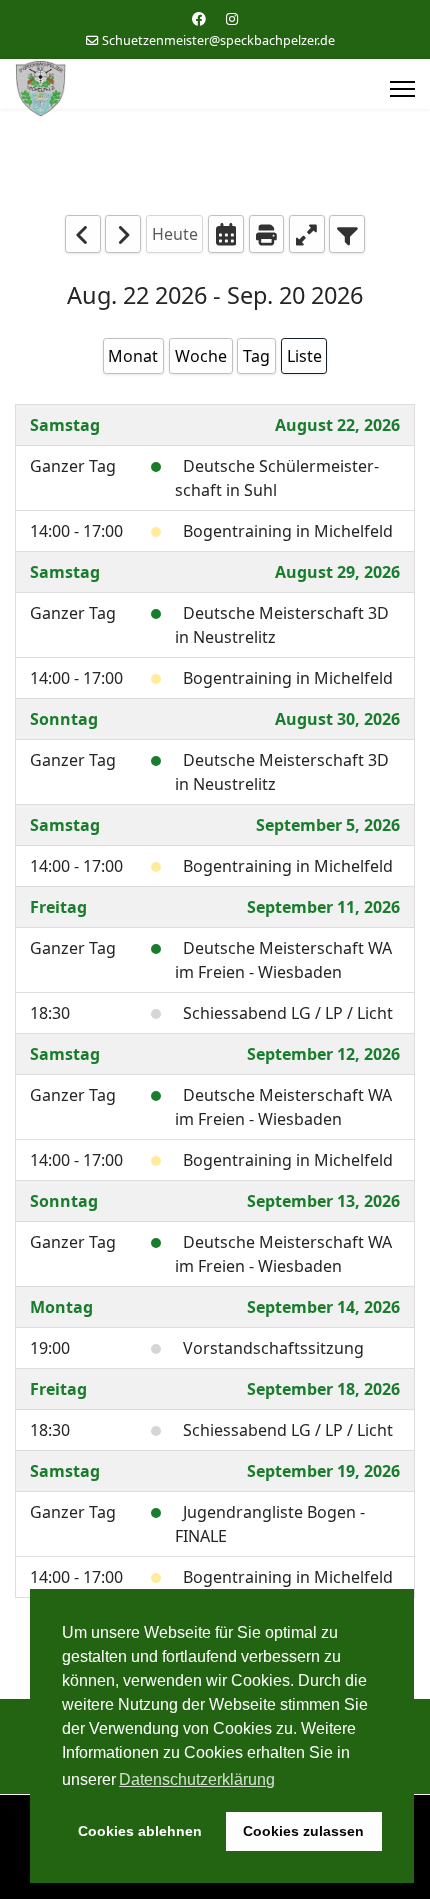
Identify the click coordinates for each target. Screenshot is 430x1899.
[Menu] (402, 89)
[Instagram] (232, 18)
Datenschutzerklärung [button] (197, 1779)
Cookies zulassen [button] (303, 1831)
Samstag (65, 425)
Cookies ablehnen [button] (140, 1831)
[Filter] (347, 233)
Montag (61, 1307)
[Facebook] (199, 18)
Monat (133, 356)
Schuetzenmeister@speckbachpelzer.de (218, 40)
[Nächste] (123, 233)
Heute (175, 234)
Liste (304, 356)
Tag (256, 356)
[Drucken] (267, 233)
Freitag (58, 907)
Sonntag (64, 719)
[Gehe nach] (226, 233)
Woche (201, 356)
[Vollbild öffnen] (307, 233)
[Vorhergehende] (83, 233)
